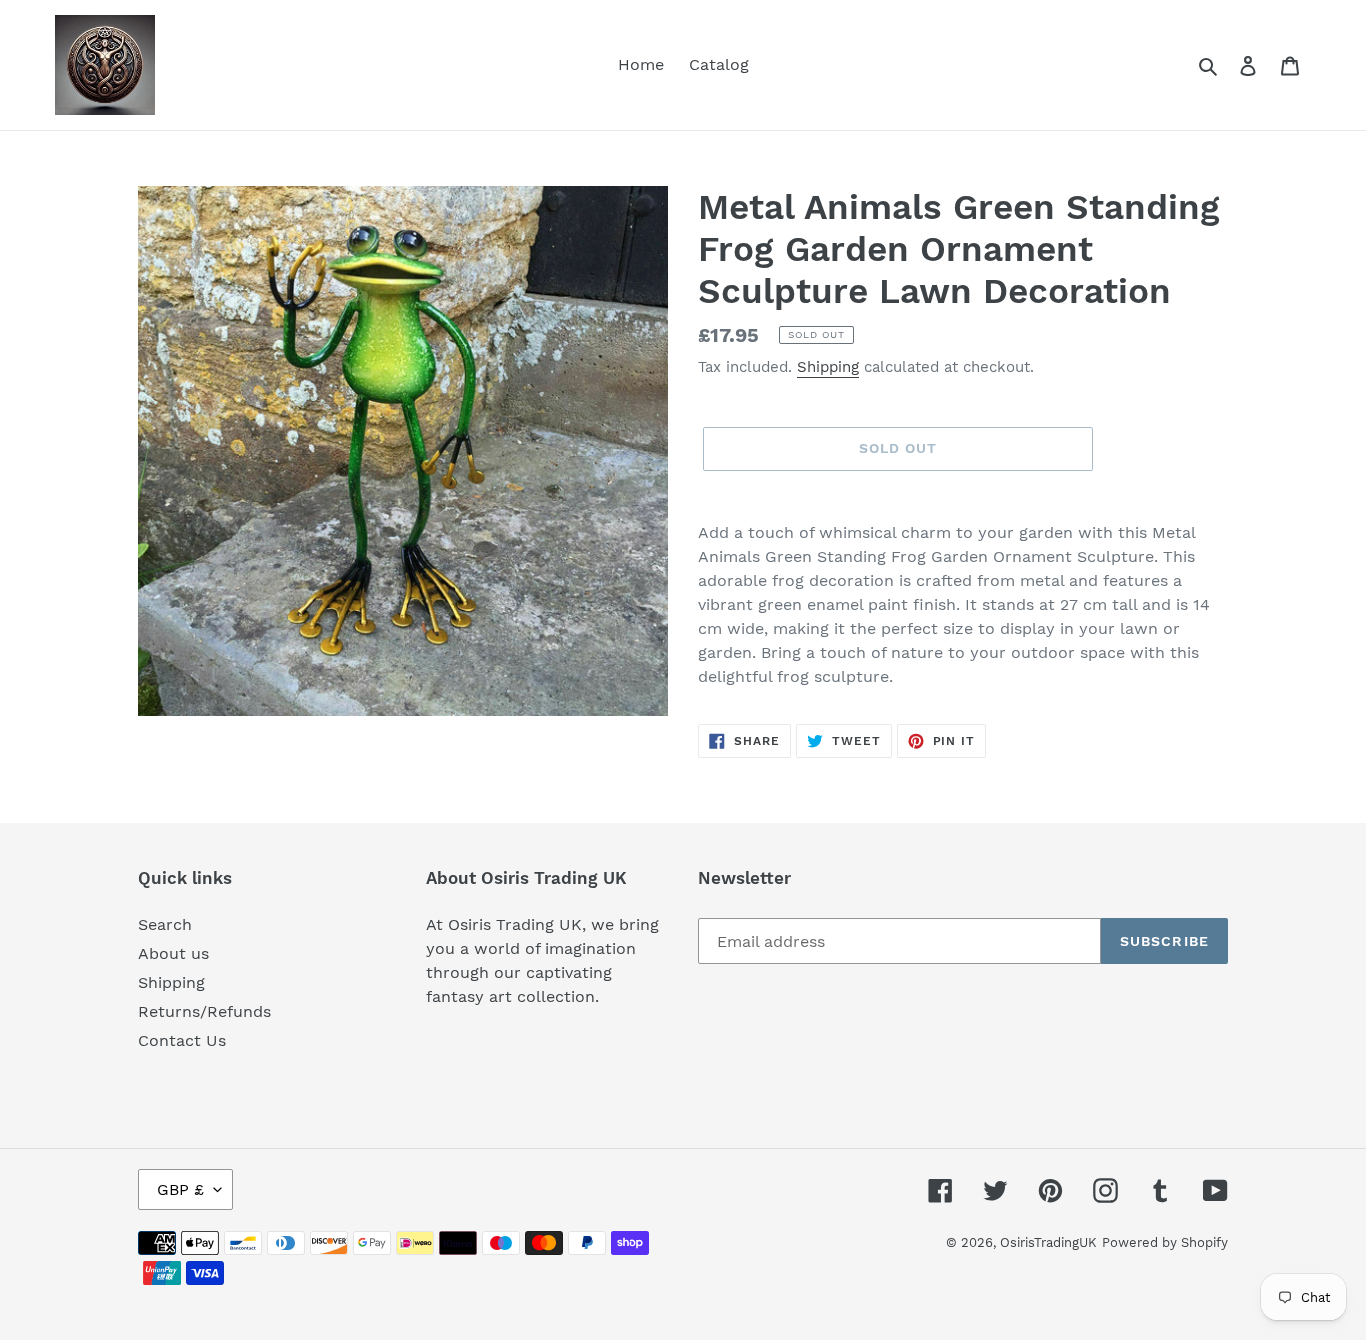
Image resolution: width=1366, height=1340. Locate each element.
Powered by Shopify (1165, 1242)
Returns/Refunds (204, 1011)
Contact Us (182, 1040)
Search (165, 924)
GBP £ (180, 1189)
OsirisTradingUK (1048, 1242)
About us (173, 953)
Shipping (828, 367)
